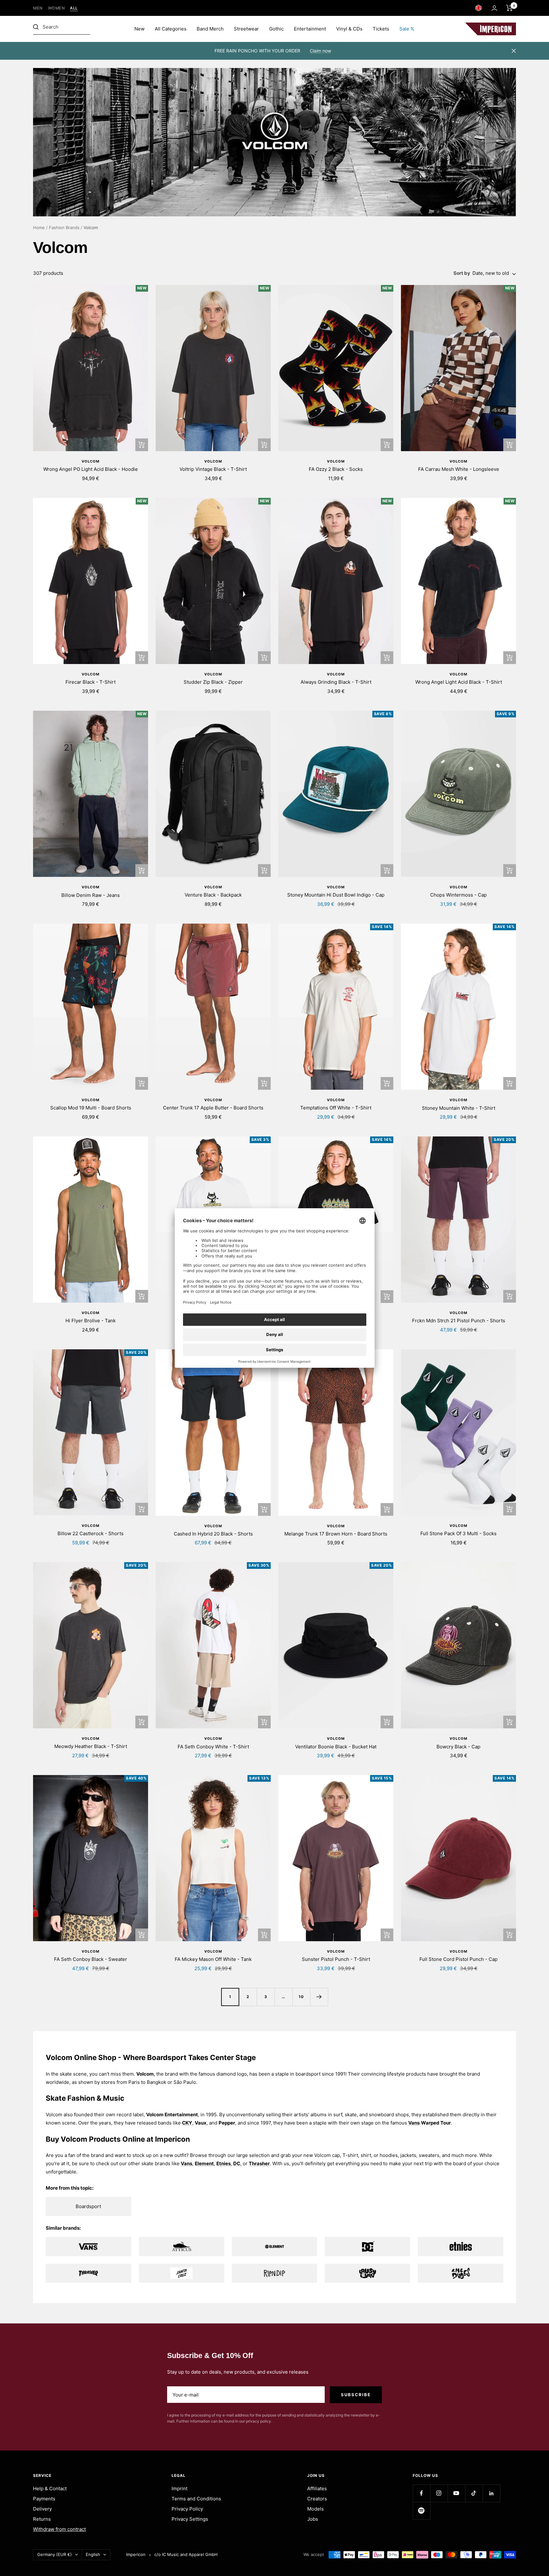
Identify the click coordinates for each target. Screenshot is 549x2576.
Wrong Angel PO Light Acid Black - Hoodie (91, 469)
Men (38, 8)
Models (315, 2509)
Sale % (407, 29)
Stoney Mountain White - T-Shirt (459, 1108)
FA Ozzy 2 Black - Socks (336, 469)
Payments (44, 2499)
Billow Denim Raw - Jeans (91, 895)
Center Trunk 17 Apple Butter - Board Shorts (213, 1108)
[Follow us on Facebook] (421, 2493)
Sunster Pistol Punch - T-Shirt (336, 1959)
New (139, 29)
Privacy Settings (190, 2519)
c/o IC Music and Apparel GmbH (186, 2554)
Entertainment (310, 29)
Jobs (313, 2519)
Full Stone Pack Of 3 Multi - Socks (458, 1533)
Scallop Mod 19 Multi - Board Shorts (91, 1108)
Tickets (381, 29)
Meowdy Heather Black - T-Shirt (91, 1746)
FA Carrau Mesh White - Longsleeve (459, 469)
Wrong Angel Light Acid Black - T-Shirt (459, 682)
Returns (42, 2519)
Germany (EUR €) (54, 2554)
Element (204, 2163)
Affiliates (317, 2488)
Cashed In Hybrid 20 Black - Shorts (213, 1534)
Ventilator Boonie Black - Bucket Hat (336, 1747)
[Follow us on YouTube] (456, 2493)
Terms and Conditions (196, 2499)
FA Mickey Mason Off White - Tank (213, 1959)
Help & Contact (50, 2488)
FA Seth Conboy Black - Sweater (91, 1959)
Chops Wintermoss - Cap (458, 895)
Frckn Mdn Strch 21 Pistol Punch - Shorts (459, 1321)
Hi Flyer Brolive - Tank (91, 1321)
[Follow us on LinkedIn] (491, 2493)
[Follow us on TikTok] (474, 2493)
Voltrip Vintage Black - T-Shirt (213, 469)
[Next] (319, 1997)
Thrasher (259, 2163)
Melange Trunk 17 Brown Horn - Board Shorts (336, 1534)
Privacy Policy (187, 2509)
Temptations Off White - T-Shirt (336, 1108)
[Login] (494, 8)
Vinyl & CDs (349, 29)
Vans (414, 2123)
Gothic (276, 29)
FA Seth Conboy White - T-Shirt (213, 1747)
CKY (187, 2123)
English (93, 2554)
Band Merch (210, 29)
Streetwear (246, 29)
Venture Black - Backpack (213, 895)
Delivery (42, 2509)
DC (237, 2163)
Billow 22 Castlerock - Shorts (91, 1533)
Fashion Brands (64, 227)
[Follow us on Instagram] (439, 2493)
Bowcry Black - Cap (458, 1747)
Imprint (180, 2488)
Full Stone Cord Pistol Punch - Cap (458, 1959)
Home (39, 227)
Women (57, 8)
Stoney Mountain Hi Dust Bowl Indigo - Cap (336, 895)
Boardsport (88, 2206)
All (74, 8)
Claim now (320, 51)
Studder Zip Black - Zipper (213, 682)
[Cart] (509, 8)
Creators (317, 2499)
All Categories (171, 29)
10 (301, 1997)
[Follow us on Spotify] (421, 2511)
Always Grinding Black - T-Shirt (336, 682)
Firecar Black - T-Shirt (91, 682)
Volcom (91, 461)
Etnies (224, 2163)
